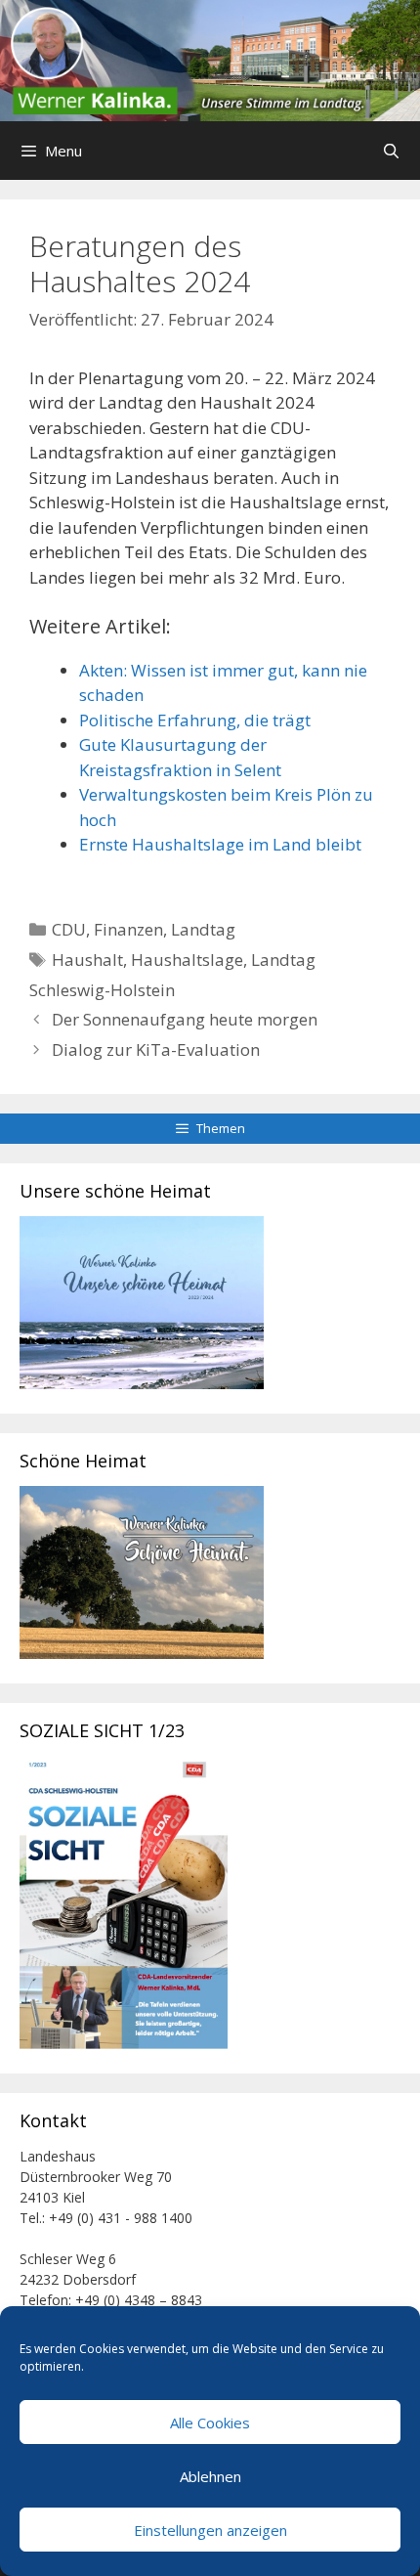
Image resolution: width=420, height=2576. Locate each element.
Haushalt (87, 960)
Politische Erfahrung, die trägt (195, 720)
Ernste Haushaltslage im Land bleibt (220, 844)
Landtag (203, 929)
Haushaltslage (187, 960)
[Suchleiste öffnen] (391, 151)
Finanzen (128, 929)
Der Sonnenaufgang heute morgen (185, 1019)
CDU (69, 929)
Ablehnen (210, 2476)
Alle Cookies (210, 2423)
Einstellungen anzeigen (210, 2530)
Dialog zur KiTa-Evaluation (156, 1049)
